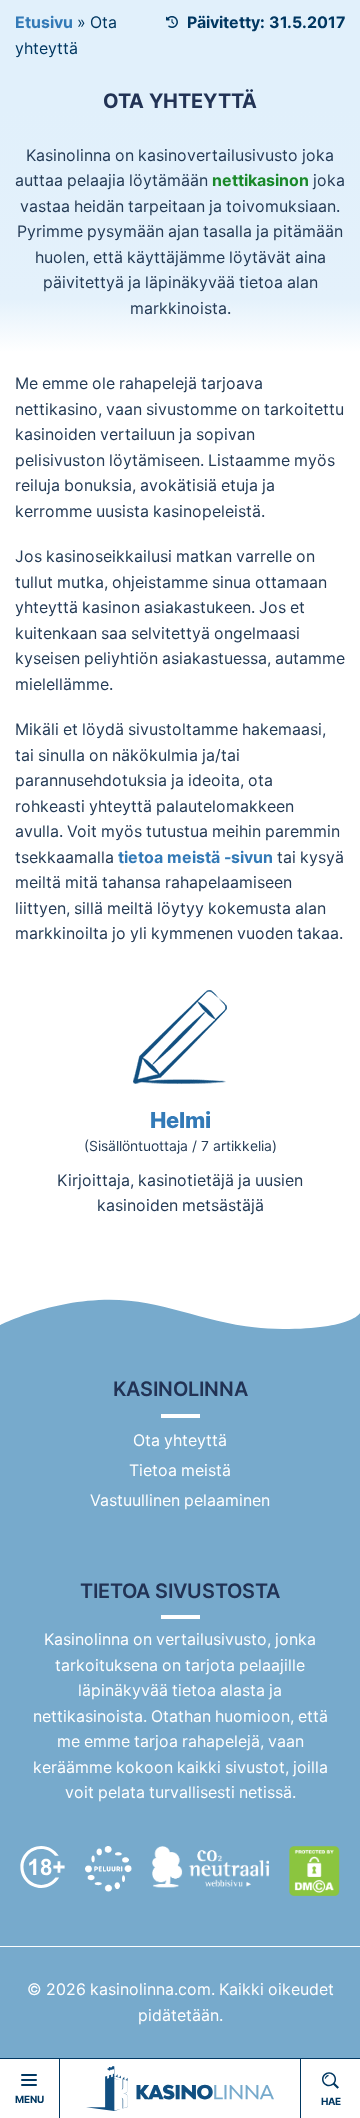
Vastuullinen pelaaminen (180, 1500)
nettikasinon (260, 180)
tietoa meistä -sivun (195, 857)
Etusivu (44, 22)
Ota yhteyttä (180, 1440)
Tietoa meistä (180, 1470)
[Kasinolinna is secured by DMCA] (314, 1871)
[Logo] (180, 2088)
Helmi (180, 1120)
